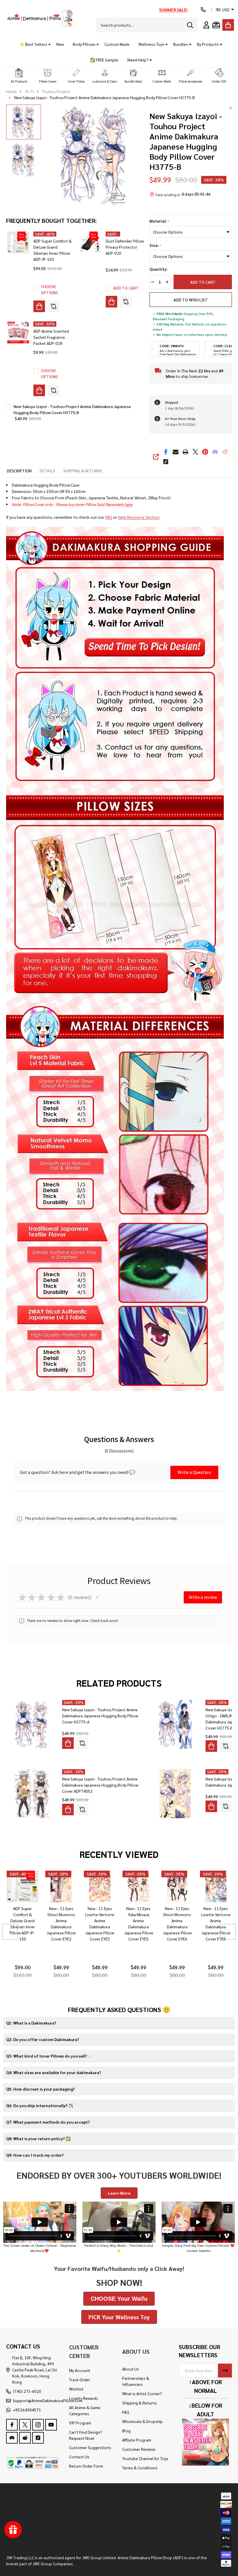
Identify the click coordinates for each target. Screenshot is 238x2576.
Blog (126, 2431)
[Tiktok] (166, 462)
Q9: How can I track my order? (35, 2155)
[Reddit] (225, 452)
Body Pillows (84, 44)
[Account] (206, 25)
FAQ (109, 517)
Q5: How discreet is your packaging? (40, 2089)
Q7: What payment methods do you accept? (48, 2122)
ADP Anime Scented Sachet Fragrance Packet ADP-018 (51, 337)
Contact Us (79, 2457)
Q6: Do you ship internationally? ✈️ (40, 2105)
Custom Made (117, 44)
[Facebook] (166, 452)
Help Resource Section (139, 517)
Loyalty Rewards (84, 2398)
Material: (159, 221)
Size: (155, 245)
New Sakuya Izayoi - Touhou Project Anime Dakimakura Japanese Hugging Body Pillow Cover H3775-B (72, 409)
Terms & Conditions (140, 2468)
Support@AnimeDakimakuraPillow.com (48, 2400)
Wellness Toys (151, 44)
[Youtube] (51, 2425)
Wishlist (76, 2389)
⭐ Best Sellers (33, 44)
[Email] (176, 452)
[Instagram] (38, 2425)
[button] (19, 76)
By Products (208, 44)
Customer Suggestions (90, 2447)
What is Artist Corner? (142, 2393)
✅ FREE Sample (104, 60)
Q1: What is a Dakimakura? (31, 2023)
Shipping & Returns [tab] (83, 471)
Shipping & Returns (140, 2403)
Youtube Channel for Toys (145, 2458)
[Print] (185, 452)
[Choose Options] (39, 306)
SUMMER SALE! (173, 10)
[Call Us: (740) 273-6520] (203, 10)
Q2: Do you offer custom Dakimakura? (43, 2039)
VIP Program (80, 2423)
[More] (47, 44)
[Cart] (228, 25)
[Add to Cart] (111, 302)
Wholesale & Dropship (143, 2421)
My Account (80, 2370)
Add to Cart (201, 282)
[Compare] (54, 306)
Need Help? (138, 60)
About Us (131, 2369)
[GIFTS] (216, 25)
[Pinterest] (205, 452)
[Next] (228, 1932)
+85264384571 (27, 2410)
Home (11, 91)
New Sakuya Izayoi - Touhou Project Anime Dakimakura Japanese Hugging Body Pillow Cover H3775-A (100, 1716)
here (128, 504)
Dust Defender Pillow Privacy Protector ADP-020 (125, 247)
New (60, 44)
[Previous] (10, 1932)
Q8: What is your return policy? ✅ (38, 2138)
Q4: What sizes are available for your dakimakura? (54, 2072)
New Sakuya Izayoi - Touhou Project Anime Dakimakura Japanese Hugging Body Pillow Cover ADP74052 (100, 1785)
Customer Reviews (139, 2449)
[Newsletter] (225, 2371)
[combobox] (147, 25)
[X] (195, 452)
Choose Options (49, 289)
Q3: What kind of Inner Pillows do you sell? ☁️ (49, 2056)
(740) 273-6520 (27, 2391)
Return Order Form (86, 2466)
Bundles (181, 44)
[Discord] (215, 452)
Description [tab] (19, 471)
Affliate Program (137, 2440)
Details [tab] (47, 471)
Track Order (80, 2380)
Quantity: (158, 269)
